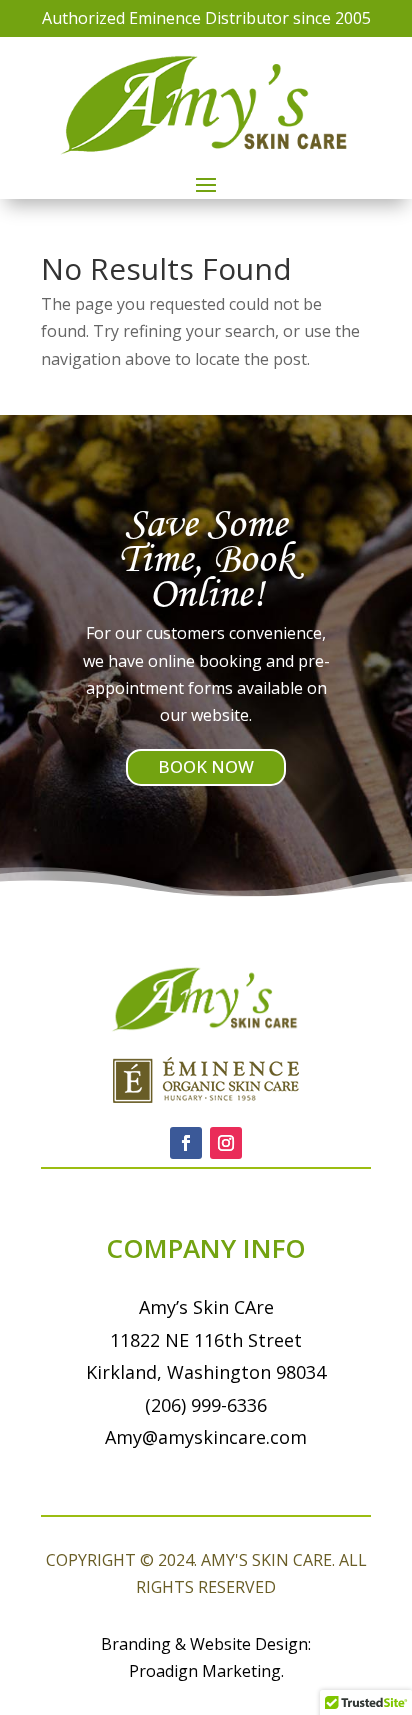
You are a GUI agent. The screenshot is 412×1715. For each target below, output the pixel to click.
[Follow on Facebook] (186, 1143)
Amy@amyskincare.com (206, 1437)
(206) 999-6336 (206, 1405)
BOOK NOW (206, 766)
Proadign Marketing (205, 1671)
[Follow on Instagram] (226, 1143)
